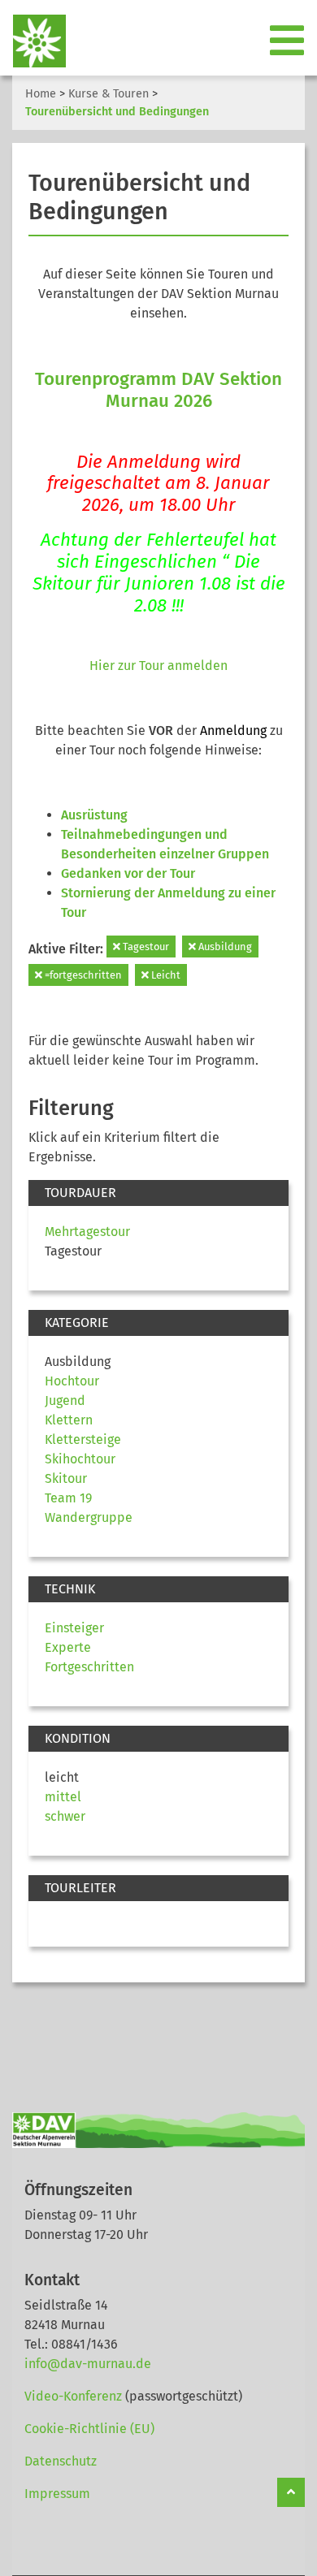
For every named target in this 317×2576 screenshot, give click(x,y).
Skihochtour (80, 1459)
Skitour (66, 1478)
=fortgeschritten (82, 975)
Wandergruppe (89, 1517)
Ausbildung (224, 947)
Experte (68, 1647)
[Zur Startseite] (33, 41)
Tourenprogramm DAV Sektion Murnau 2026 (158, 390)
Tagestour (145, 947)
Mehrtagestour (87, 1232)
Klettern (69, 1420)
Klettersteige (83, 1439)
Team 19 (68, 1498)
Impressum (57, 2494)
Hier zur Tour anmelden (158, 666)
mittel (63, 1797)
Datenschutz (61, 2461)
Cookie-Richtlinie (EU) (89, 2429)
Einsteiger (74, 1628)
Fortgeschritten (89, 1667)
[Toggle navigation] (289, 41)
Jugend (65, 1400)
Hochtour (72, 1381)
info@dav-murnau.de (88, 2364)
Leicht (165, 975)
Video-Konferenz (73, 2396)
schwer (65, 1816)
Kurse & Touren (109, 94)
